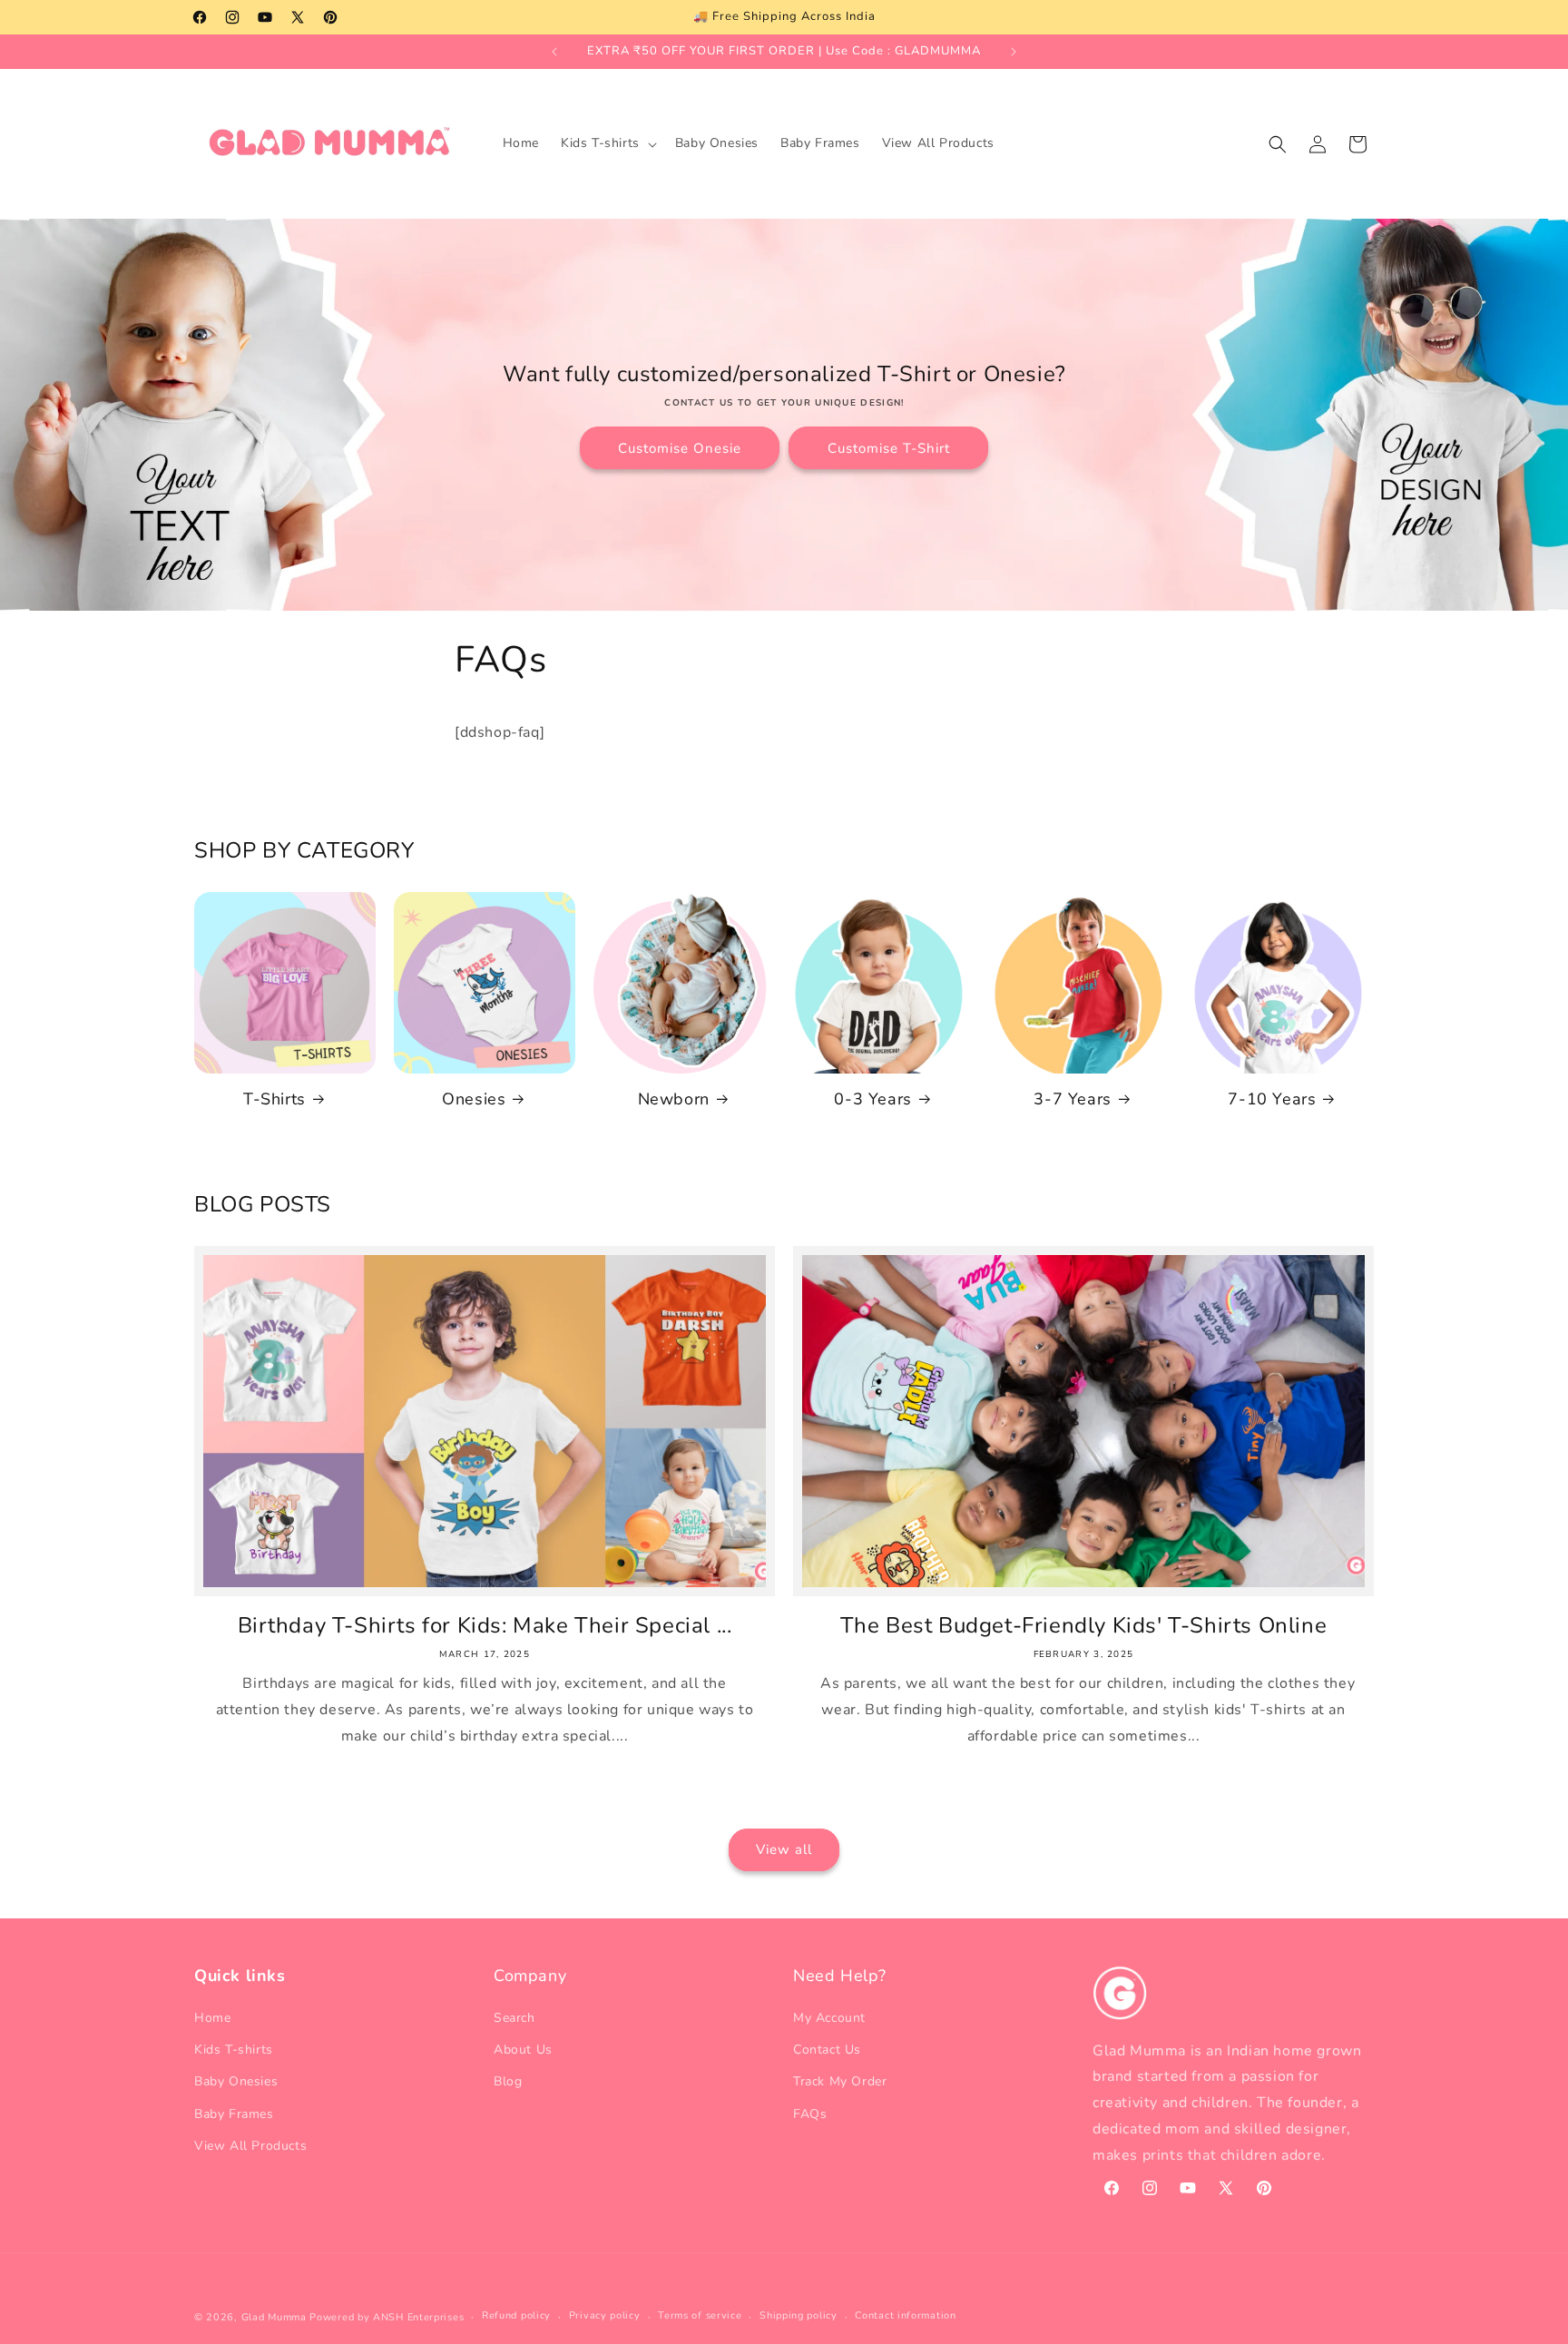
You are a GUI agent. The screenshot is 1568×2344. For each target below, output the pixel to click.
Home (212, 2018)
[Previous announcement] (554, 52)
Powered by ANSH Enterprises (387, 2317)
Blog (508, 2081)
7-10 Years (1272, 1099)
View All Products (250, 2146)
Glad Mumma (274, 2317)
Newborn (674, 1099)
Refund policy (516, 2315)
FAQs (810, 2114)
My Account (829, 2018)
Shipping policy (799, 2315)
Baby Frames (234, 2114)
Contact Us (827, 2050)
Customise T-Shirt (889, 448)
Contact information (905, 2315)
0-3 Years (872, 1099)
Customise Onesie (680, 448)
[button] (607, 143)
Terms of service (700, 2315)
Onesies (474, 1099)
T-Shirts (274, 1099)
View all (784, 1849)
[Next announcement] (1014, 52)
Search (514, 2018)
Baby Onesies (236, 2081)
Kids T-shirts (234, 2050)
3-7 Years (1072, 1099)
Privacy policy (605, 2315)
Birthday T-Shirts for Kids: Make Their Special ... (485, 1626)
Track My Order (840, 2081)
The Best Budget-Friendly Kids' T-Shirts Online (1084, 1626)
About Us (523, 2050)
